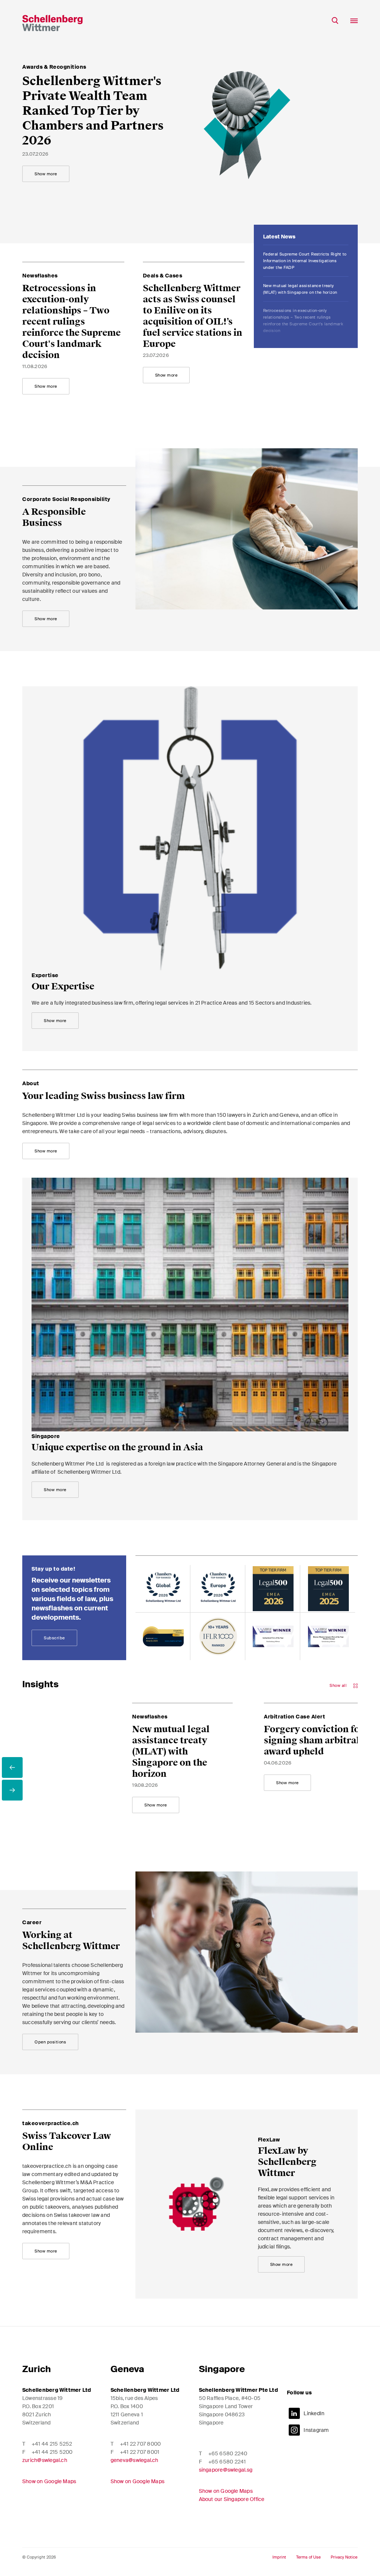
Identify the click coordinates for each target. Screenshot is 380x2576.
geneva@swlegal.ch (135, 2460)
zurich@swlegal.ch (45, 2460)
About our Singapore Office (232, 2499)
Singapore (222, 2369)
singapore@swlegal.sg (226, 2470)
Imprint (279, 2557)
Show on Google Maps (49, 2481)
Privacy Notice (344, 2557)
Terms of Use (308, 2557)
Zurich (37, 2369)
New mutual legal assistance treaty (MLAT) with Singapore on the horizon (300, 257)
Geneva (127, 2369)
